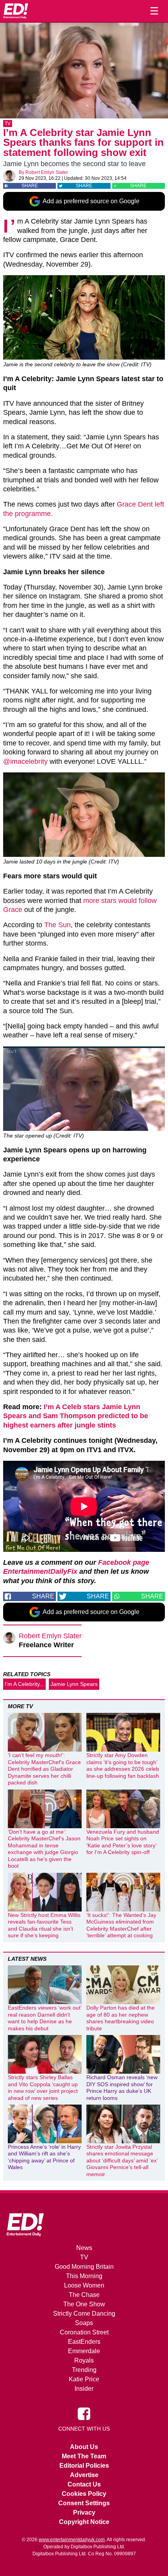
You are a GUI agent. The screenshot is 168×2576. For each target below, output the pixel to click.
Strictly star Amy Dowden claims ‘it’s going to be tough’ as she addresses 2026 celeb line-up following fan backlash (123, 1765)
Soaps (84, 2323)
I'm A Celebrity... (24, 1684)
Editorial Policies (84, 2466)
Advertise (84, 2475)
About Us (84, 2447)
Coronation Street (84, 2332)
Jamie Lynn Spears (74, 1684)
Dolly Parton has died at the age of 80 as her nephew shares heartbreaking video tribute (121, 2018)
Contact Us (84, 2484)
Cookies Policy (84, 2494)
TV (8, 124)
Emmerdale (84, 2351)
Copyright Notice (84, 2522)
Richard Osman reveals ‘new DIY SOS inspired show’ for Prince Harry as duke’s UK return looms (122, 2088)
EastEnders (84, 2342)
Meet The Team (84, 2456)
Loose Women (84, 2285)
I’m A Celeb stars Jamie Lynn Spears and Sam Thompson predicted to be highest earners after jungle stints (76, 1416)
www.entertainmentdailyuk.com (72, 2540)
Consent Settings (84, 2503)
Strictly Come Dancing (84, 2314)
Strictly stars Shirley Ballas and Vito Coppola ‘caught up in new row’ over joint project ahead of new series (43, 2088)
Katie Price (84, 2379)
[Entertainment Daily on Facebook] (84, 2413)
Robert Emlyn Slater (47, 172)
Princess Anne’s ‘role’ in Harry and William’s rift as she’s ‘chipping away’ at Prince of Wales (44, 2157)
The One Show (84, 2304)
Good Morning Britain (84, 2267)
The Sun (57, 925)
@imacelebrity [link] (25, 761)
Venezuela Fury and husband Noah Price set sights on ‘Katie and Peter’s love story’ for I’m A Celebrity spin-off (123, 1842)
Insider (84, 2389)
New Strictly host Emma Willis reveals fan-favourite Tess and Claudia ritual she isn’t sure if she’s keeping (44, 1925)
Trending (84, 2370)
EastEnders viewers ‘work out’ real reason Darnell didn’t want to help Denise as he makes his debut (45, 2018)
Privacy (84, 2512)
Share (30, 186)
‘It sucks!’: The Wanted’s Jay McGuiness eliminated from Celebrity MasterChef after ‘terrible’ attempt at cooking (121, 1925)
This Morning (84, 2276)
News (84, 2248)
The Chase (84, 2295)
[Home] (16, 11)
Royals (84, 2360)
